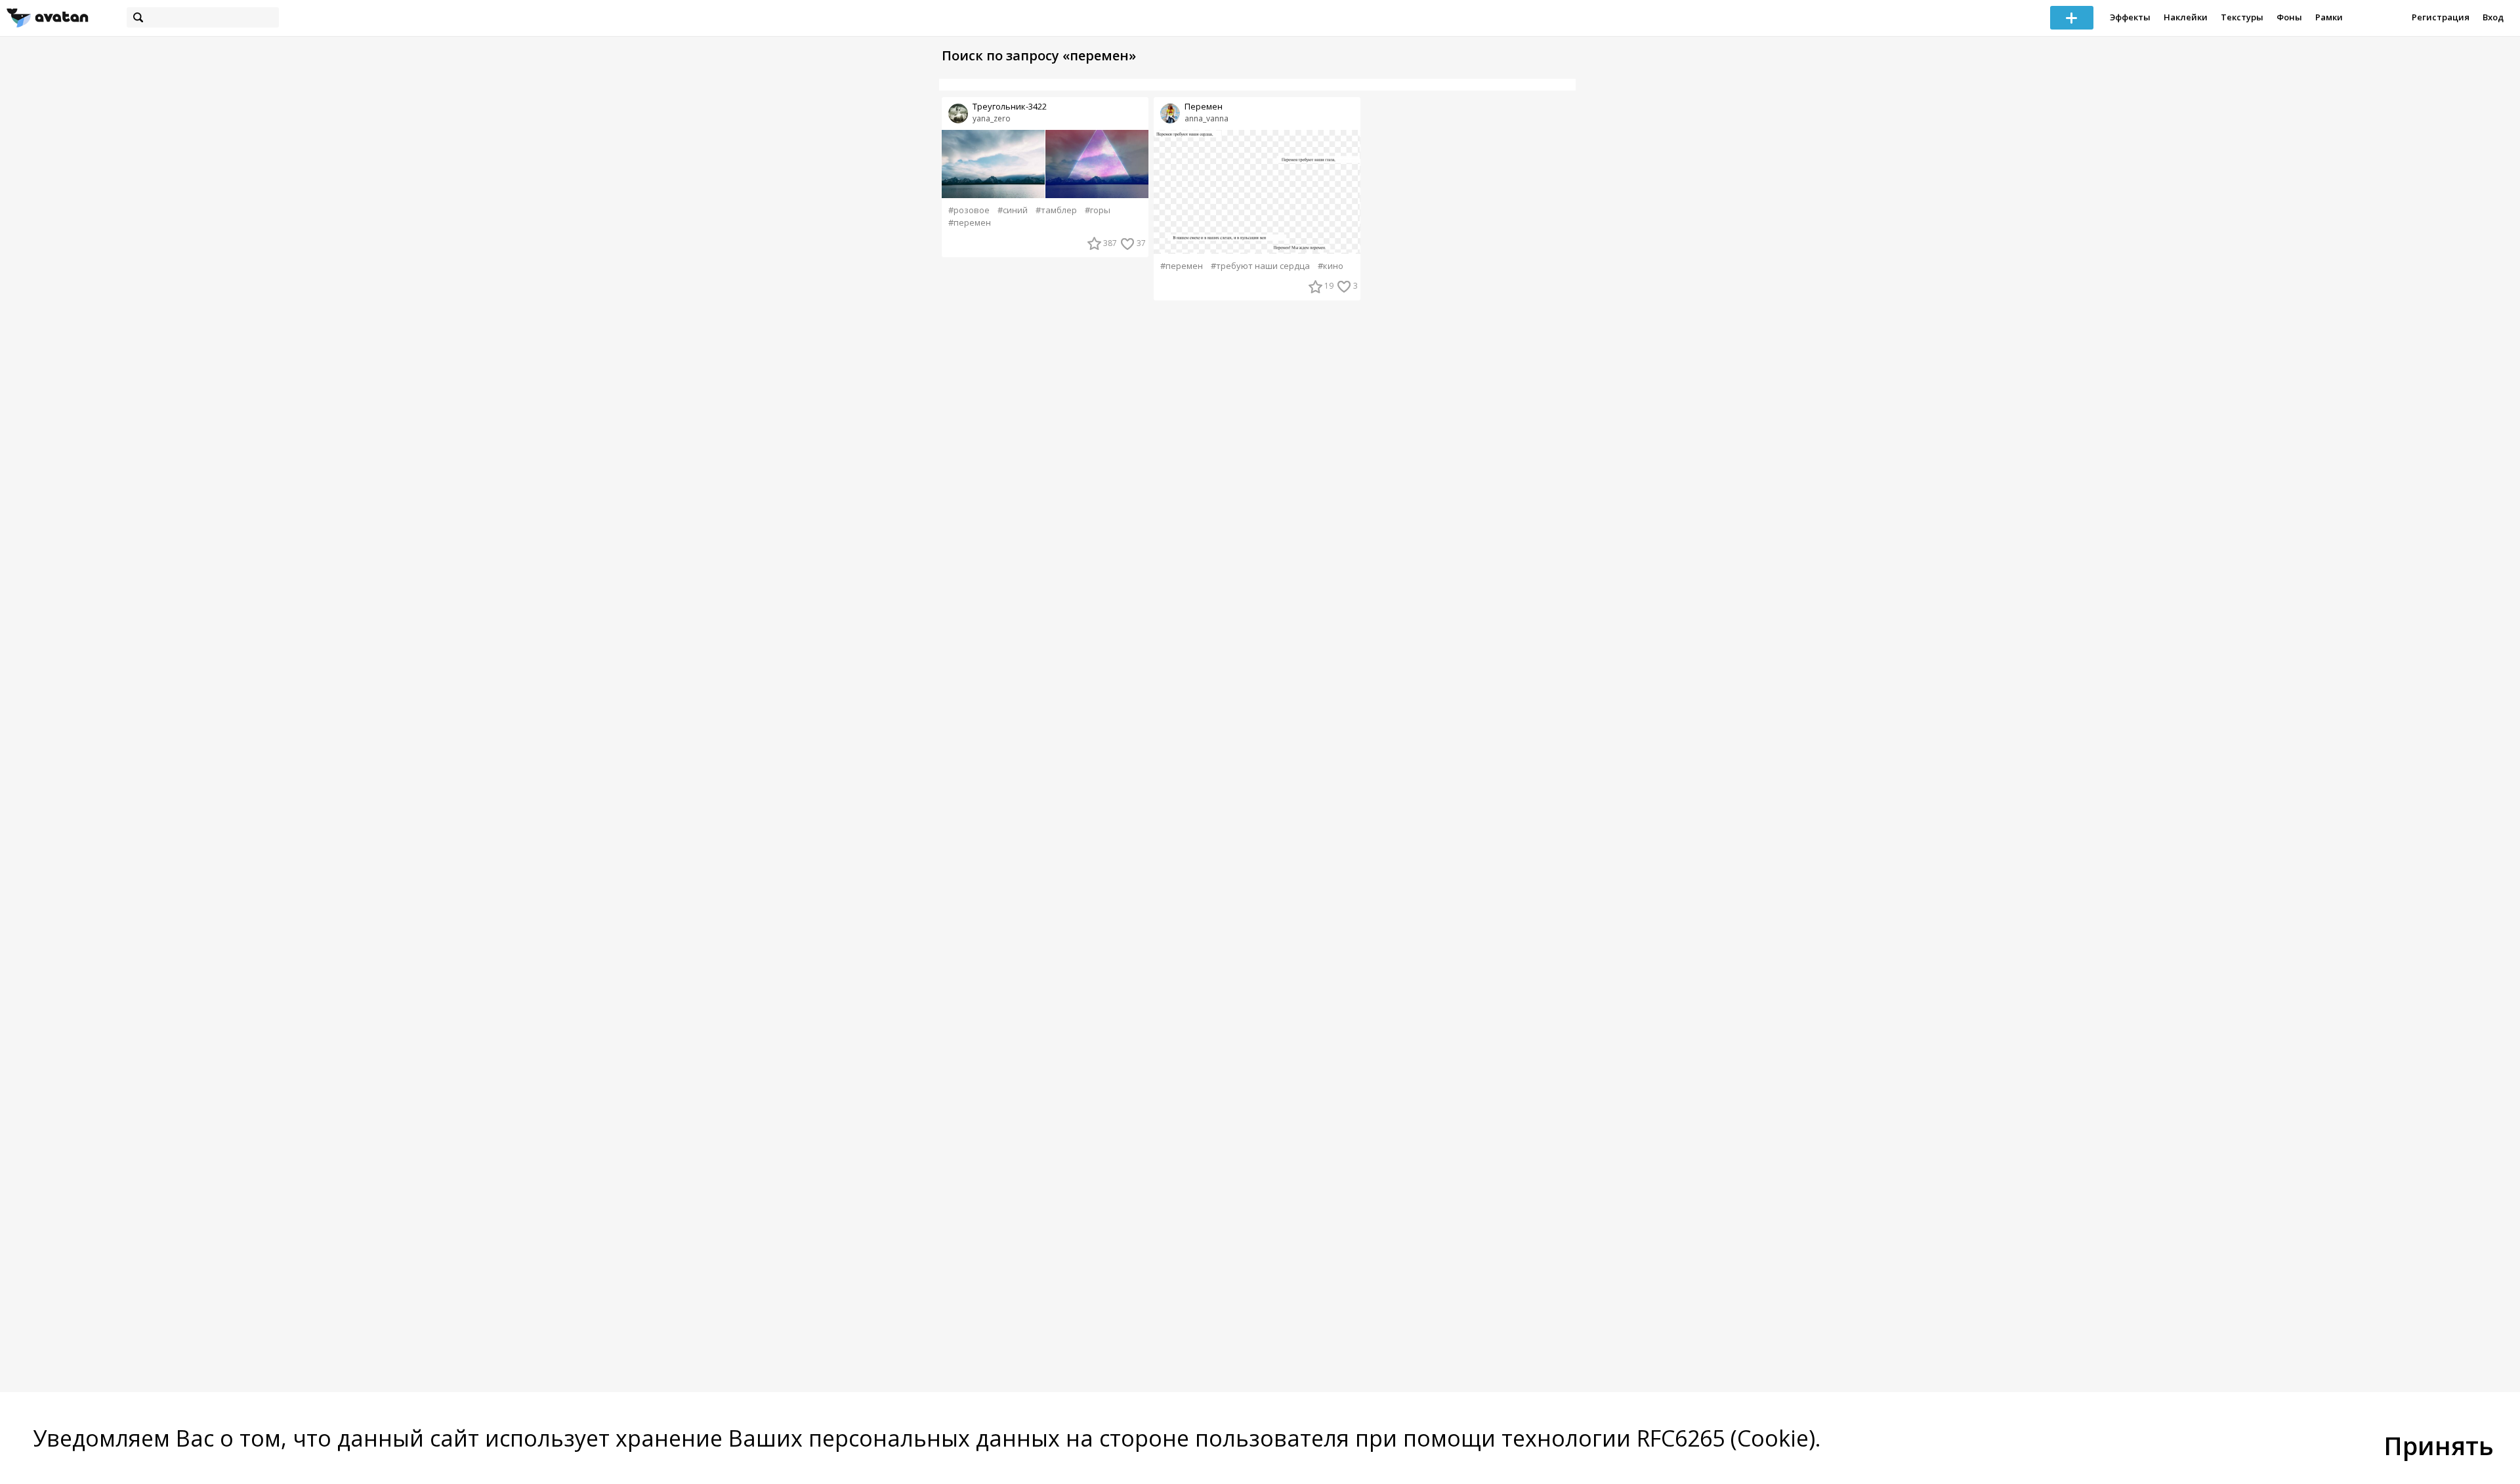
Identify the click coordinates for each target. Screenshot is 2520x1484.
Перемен (1204, 107)
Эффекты (2130, 17)
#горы (1098, 210)
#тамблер (1056, 210)
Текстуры (2242, 17)
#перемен (970, 223)
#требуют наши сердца (1260, 266)
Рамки (2329, 17)
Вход (2493, 17)
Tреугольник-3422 (1010, 107)
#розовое (969, 210)
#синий (1013, 210)
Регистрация (2441, 17)
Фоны (2289, 17)
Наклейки (2186, 17)
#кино (1331, 266)
